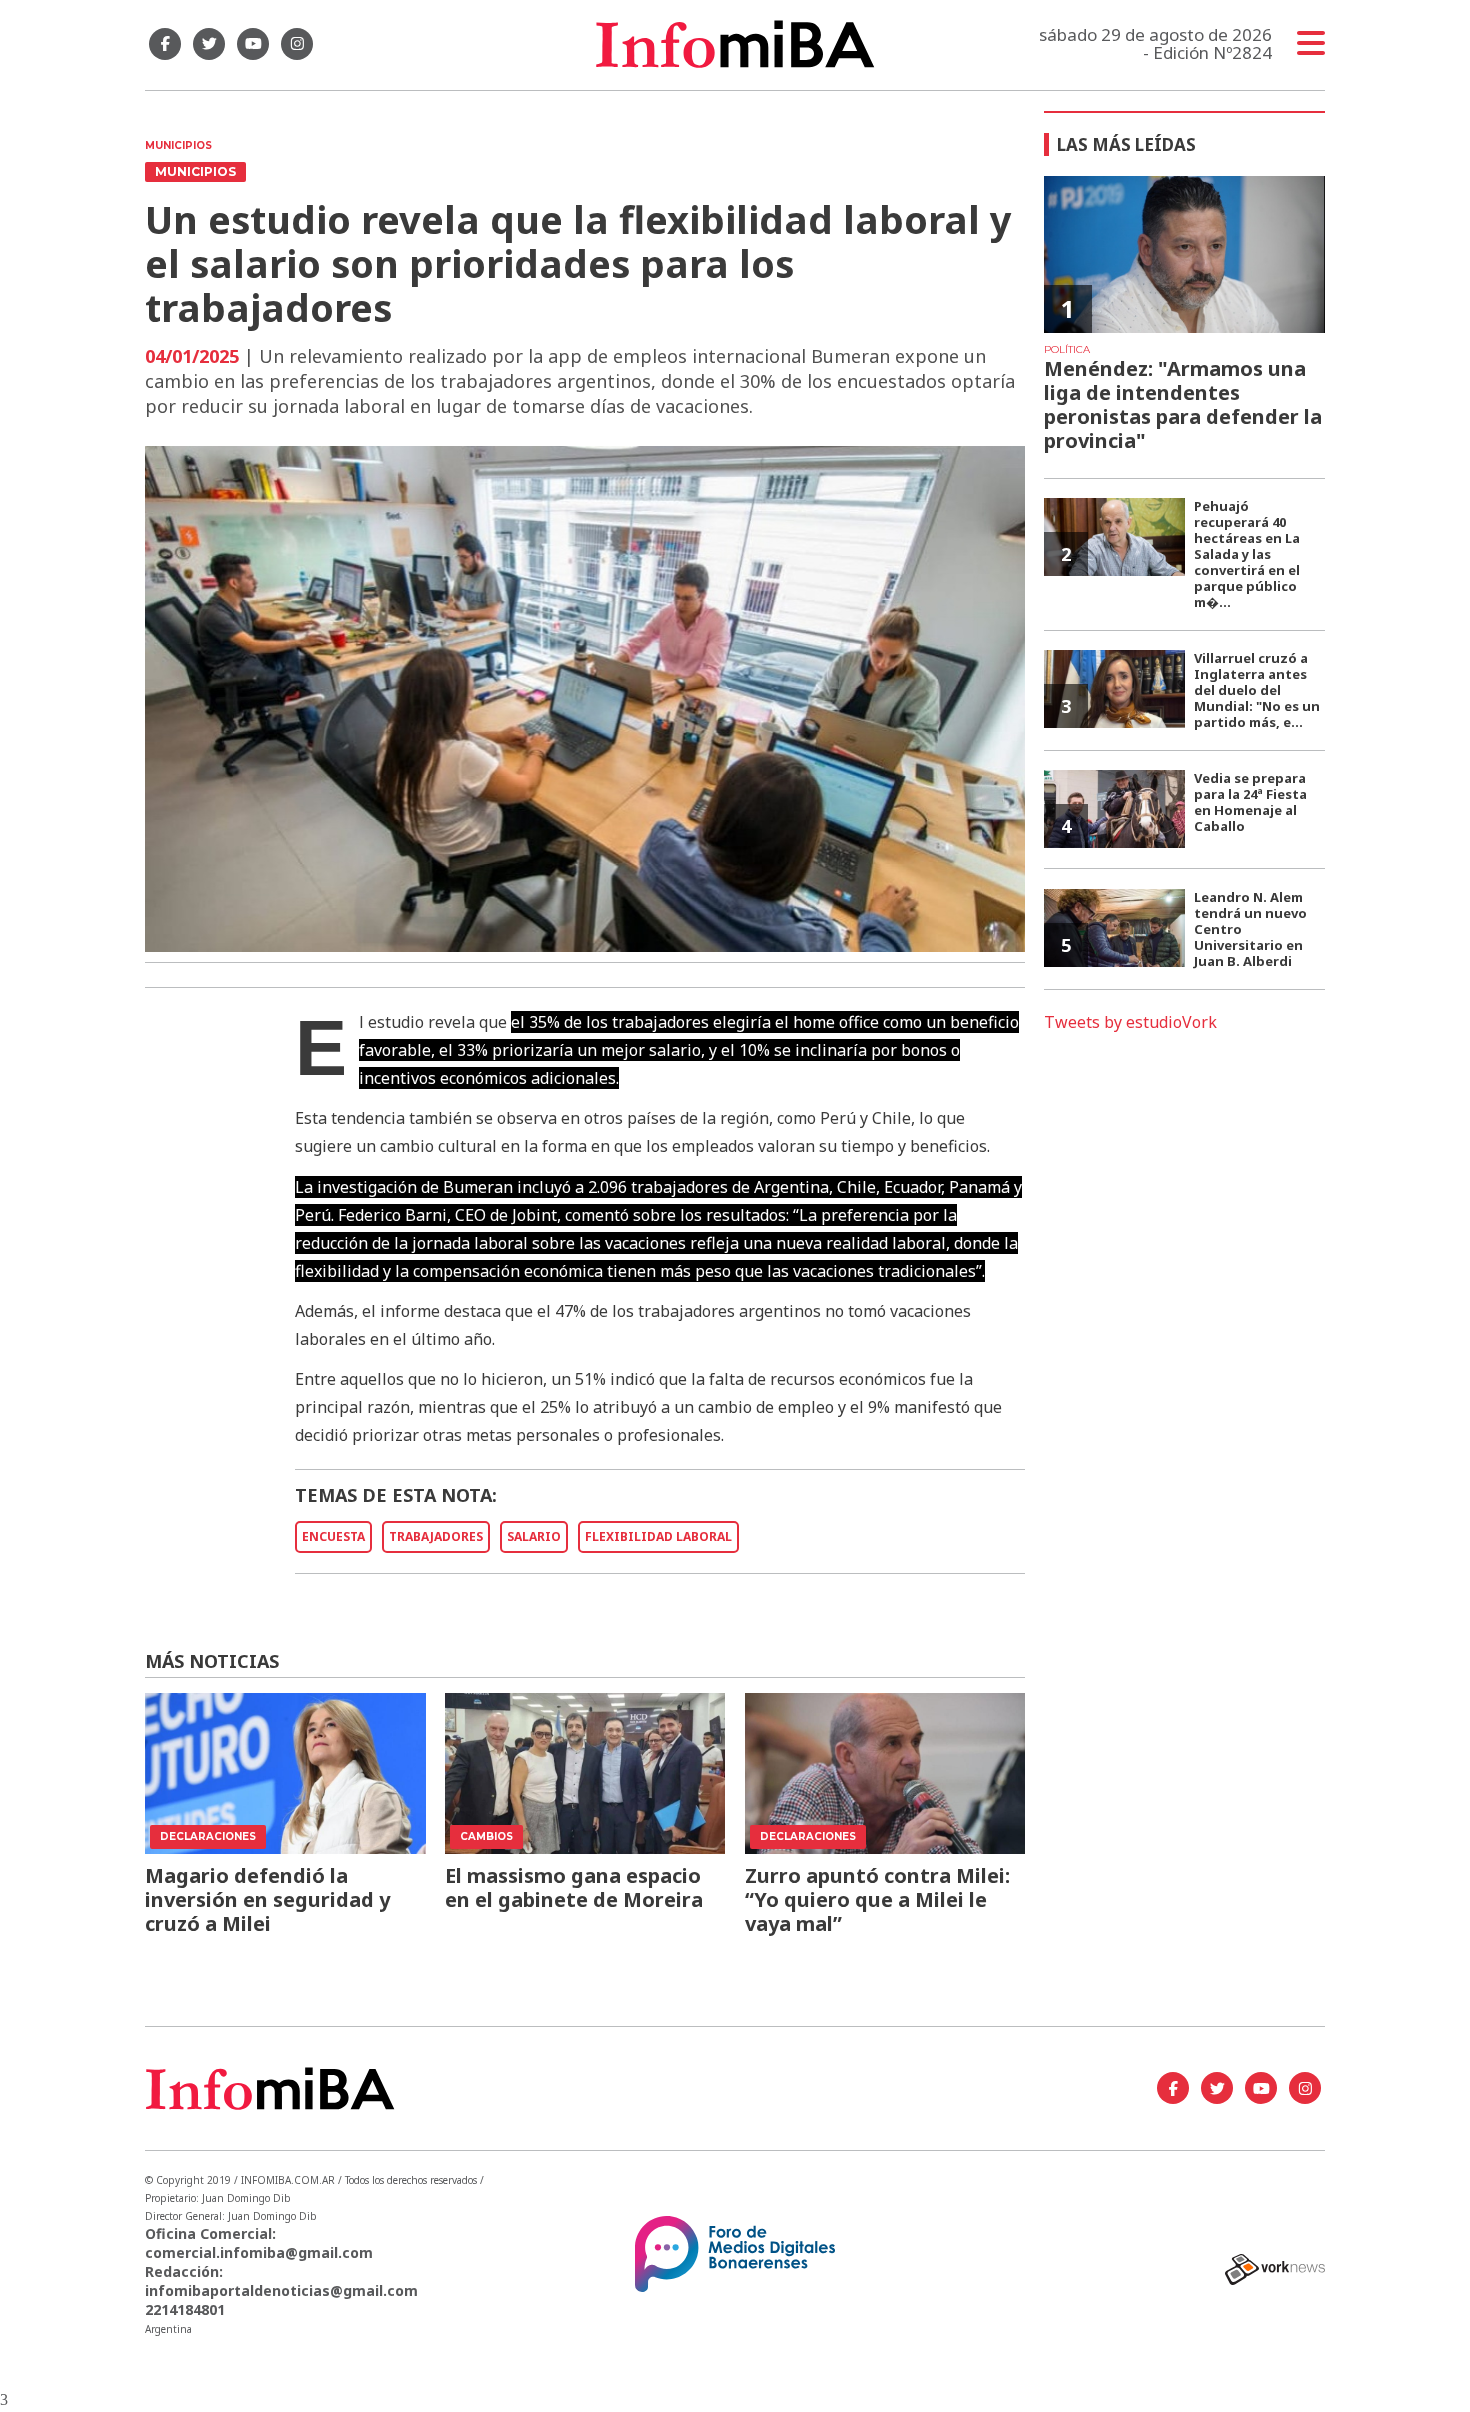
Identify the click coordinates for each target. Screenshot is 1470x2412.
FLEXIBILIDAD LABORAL (658, 1536)
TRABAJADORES (436, 1536)
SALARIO (534, 1536)
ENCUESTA (333, 1536)
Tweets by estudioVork (1130, 1022)
